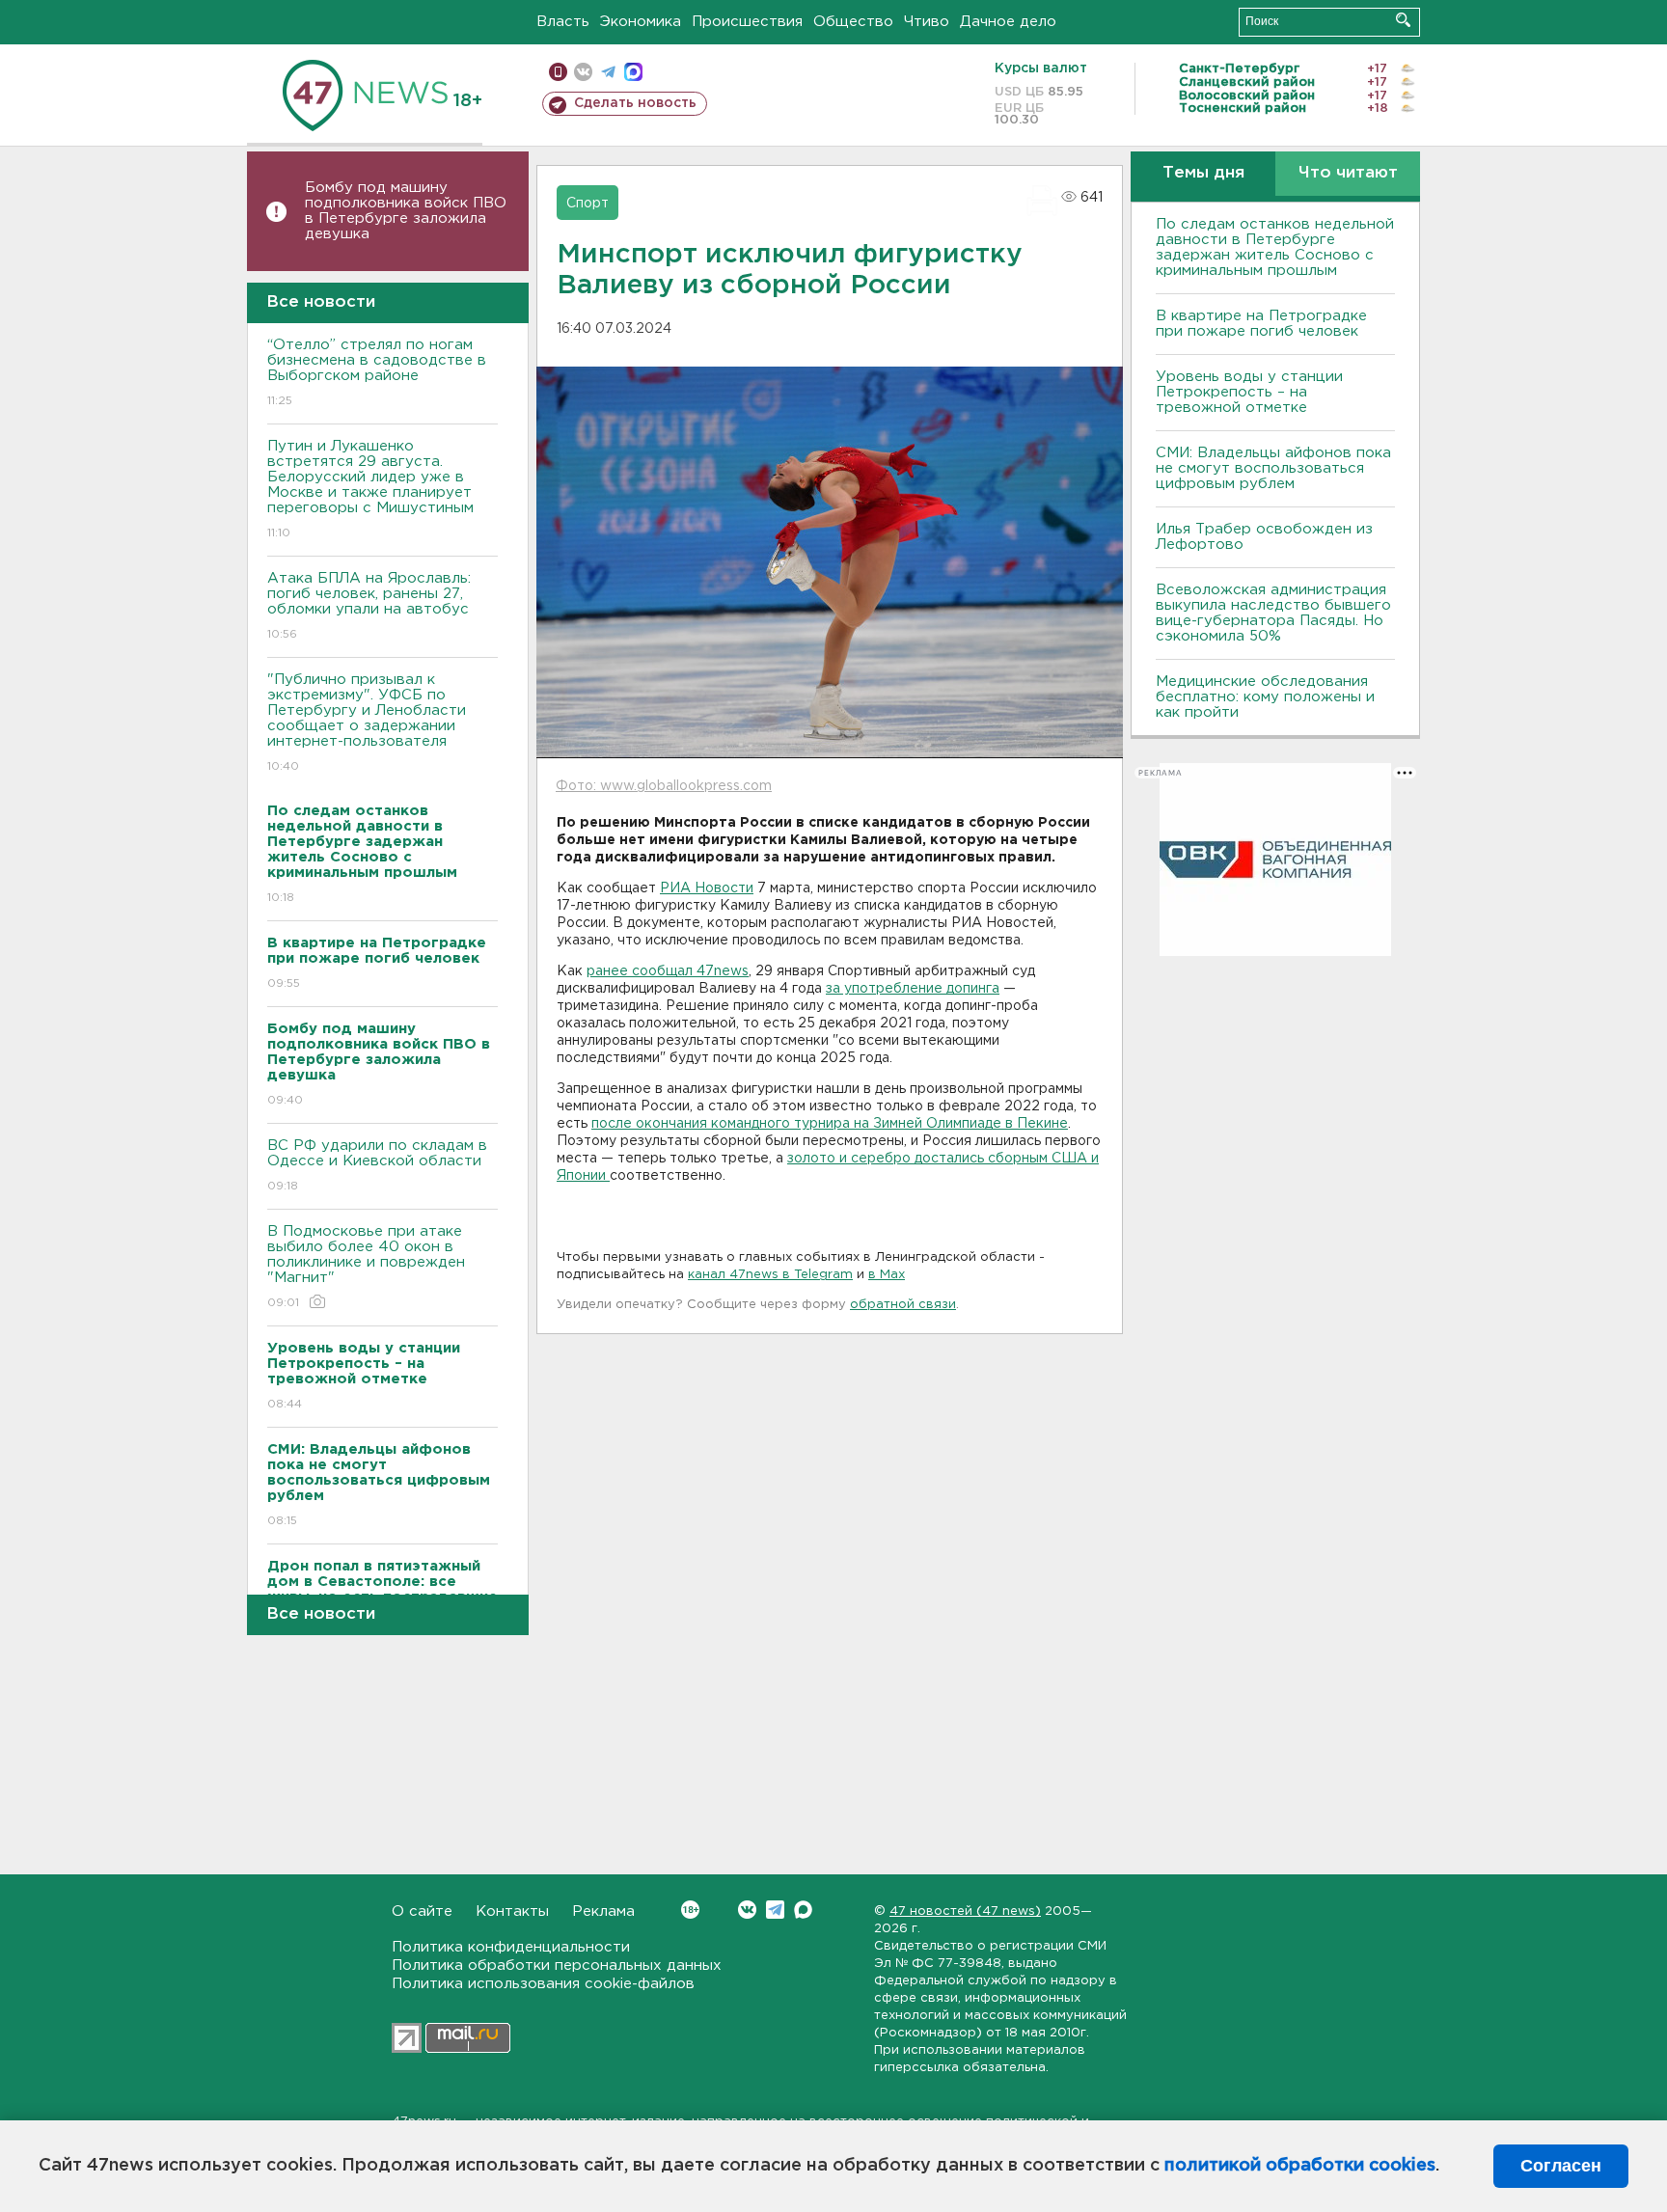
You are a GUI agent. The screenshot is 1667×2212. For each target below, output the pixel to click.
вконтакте (583, 72)
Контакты (512, 1912)
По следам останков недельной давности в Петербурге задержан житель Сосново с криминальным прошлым (1275, 247)
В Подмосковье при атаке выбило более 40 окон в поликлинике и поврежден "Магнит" (366, 1267)
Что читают (1348, 173)
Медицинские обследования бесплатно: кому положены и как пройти (1265, 697)
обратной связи (903, 1305)
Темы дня (1203, 173)
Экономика (641, 22)
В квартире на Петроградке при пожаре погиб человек (1261, 324)
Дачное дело (1008, 22)
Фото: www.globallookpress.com (664, 786)
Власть (563, 22)
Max (803, 1910)
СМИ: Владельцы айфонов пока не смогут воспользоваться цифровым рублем (1273, 468)
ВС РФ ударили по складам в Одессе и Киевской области (377, 1165)
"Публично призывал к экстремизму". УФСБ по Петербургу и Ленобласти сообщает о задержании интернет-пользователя (367, 723)
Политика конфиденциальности (511, 1947)
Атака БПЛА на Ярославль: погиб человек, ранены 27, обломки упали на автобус (369, 606)
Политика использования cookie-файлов (543, 1984)
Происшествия (747, 22)
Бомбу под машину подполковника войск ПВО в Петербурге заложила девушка (406, 211)
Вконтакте (747, 1910)
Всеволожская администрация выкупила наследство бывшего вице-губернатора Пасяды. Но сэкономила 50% (1273, 613)
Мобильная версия (558, 72)
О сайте (422, 1912)
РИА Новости (707, 888)
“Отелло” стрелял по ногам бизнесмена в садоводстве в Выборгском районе (377, 372)
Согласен (1561, 2166)
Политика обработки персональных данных (557, 1966)
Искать (1403, 20)
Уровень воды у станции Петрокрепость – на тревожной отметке (1249, 392)
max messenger (633, 72)
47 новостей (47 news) (965, 1912)
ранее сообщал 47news (668, 971)
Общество (853, 22)
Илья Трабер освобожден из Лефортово (1264, 537)
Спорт (588, 204)
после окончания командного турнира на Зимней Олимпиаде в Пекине (830, 1124)
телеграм (608, 72)
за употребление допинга (913, 989)
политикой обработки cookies (1300, 2166)
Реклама (603, 1912)
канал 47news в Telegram (770, 1275)
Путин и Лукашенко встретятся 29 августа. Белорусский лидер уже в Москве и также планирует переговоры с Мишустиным (370, 489)
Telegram (775, 1910)
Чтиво (927, 22)
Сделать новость (635, 103)
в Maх (887, 1275)
